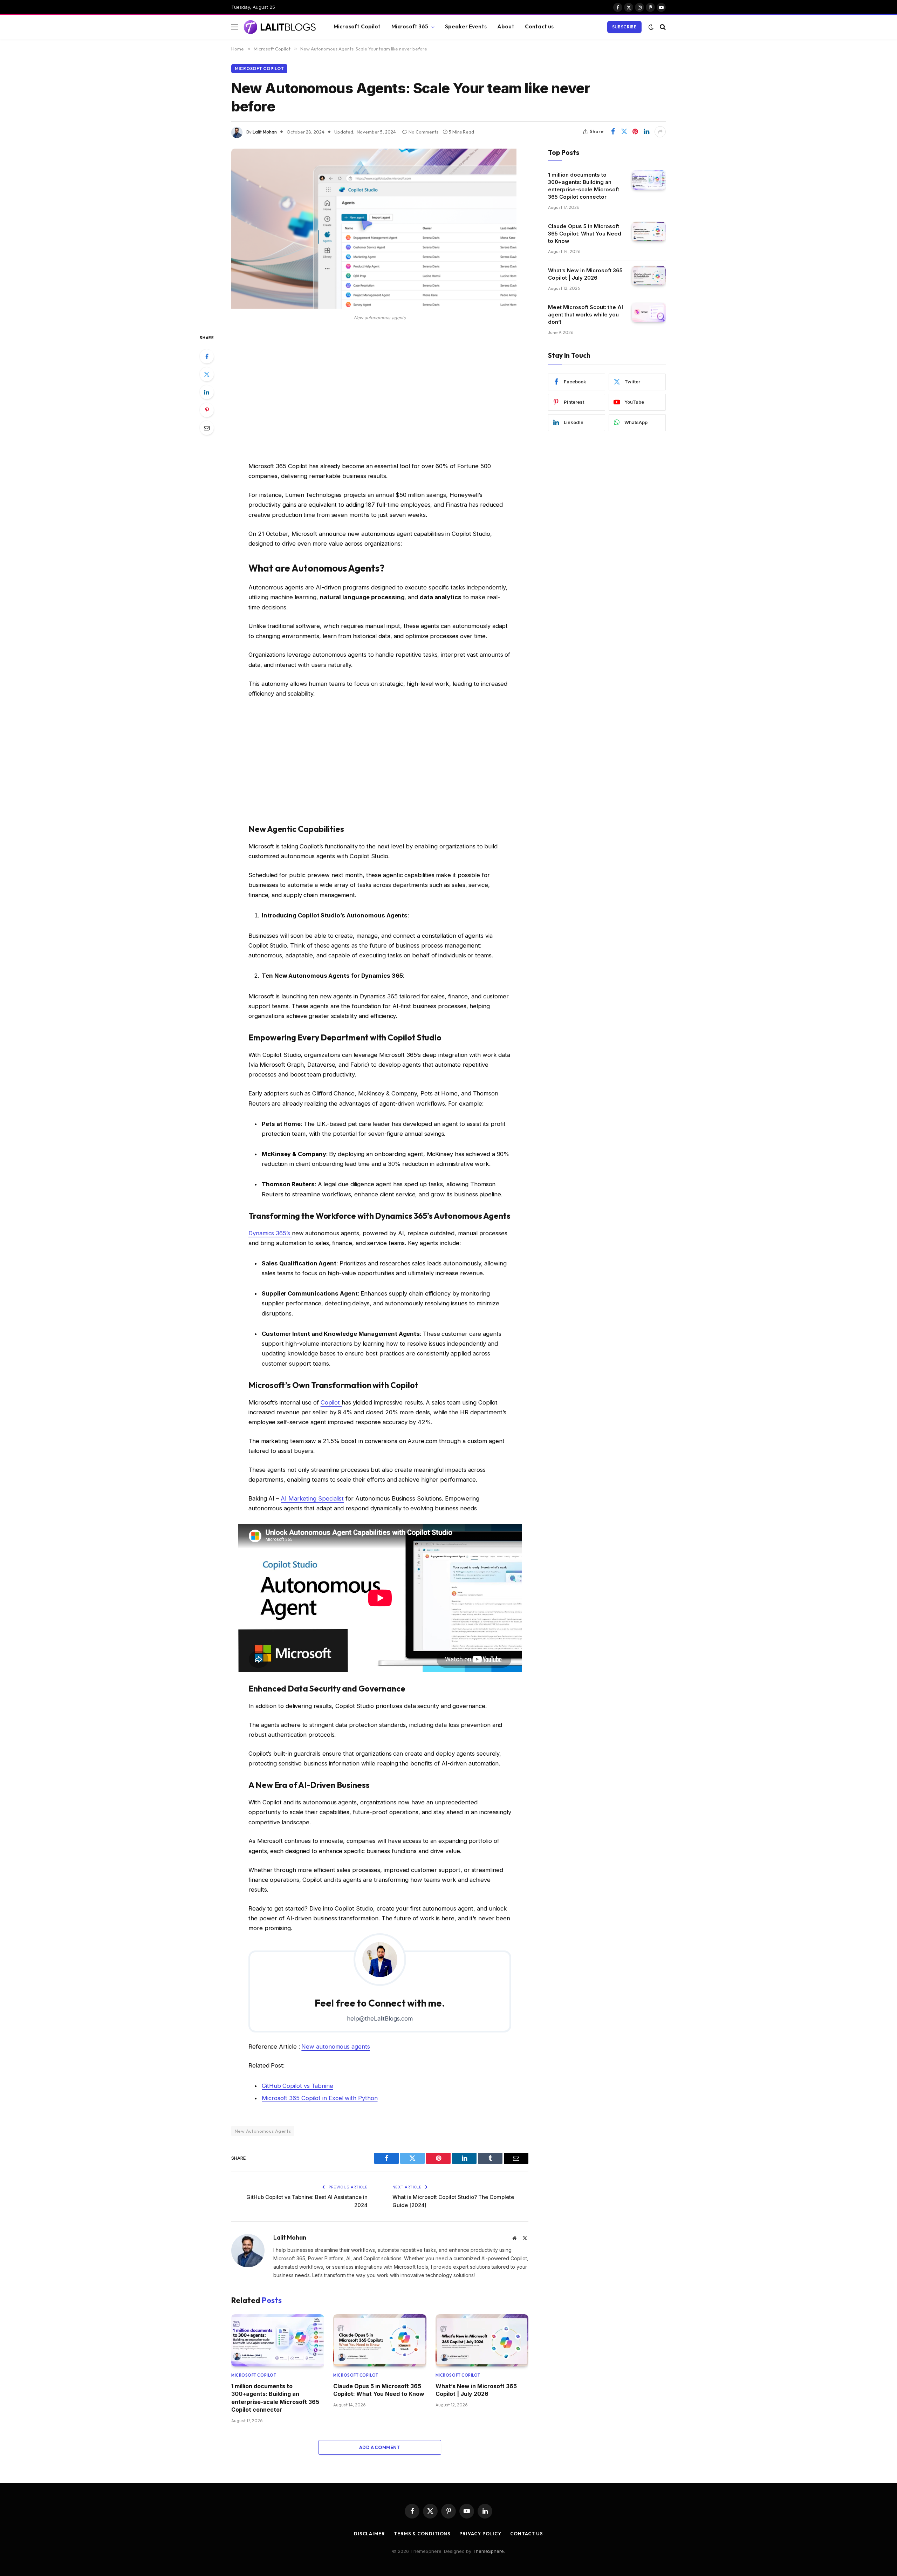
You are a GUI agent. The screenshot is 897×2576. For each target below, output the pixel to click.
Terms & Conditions (422, 2534)
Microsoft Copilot (357, 26)
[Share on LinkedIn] (646, 132)
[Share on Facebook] (613, 132)
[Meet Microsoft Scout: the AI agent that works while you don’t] (649, 312)
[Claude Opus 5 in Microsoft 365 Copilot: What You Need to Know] (380, 2340)
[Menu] (235, 27)
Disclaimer (369, 2534)
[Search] (662, 27)
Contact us (539, 26)
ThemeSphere (488, 2551)
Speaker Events (466, 26)
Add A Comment (380, 2447)
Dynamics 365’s (270, 1233)
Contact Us (527, 2534)
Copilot (331, 1402)
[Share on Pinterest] (635, 132)
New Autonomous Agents (263, 2131)
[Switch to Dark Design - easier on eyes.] (651, 27)
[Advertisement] (380, 393)
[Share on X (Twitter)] (624, 132)
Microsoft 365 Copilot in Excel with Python (320, 2098)
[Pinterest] (207, 410)
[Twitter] (207, 374)
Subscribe (624, 27)
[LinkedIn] (207, 392)
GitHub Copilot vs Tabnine (297, 2086)
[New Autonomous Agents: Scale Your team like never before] (374, 307)
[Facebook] (207, 356)
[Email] (207, 428)
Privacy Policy (480, 2534)
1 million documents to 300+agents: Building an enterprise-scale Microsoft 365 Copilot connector (275, 2398)
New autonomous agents (335, 2047)
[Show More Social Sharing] (660, 132)
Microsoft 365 (410, 26)
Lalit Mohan (265, 132)
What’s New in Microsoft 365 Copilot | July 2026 (476, 2390)
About (506, 26)
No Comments (423, 132)
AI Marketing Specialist (312, 1498)
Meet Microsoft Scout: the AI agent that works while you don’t (586, 315)
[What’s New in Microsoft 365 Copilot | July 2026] (482, 2340)
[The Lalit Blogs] (280, 27)
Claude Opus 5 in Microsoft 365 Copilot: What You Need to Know (379, 2390)
